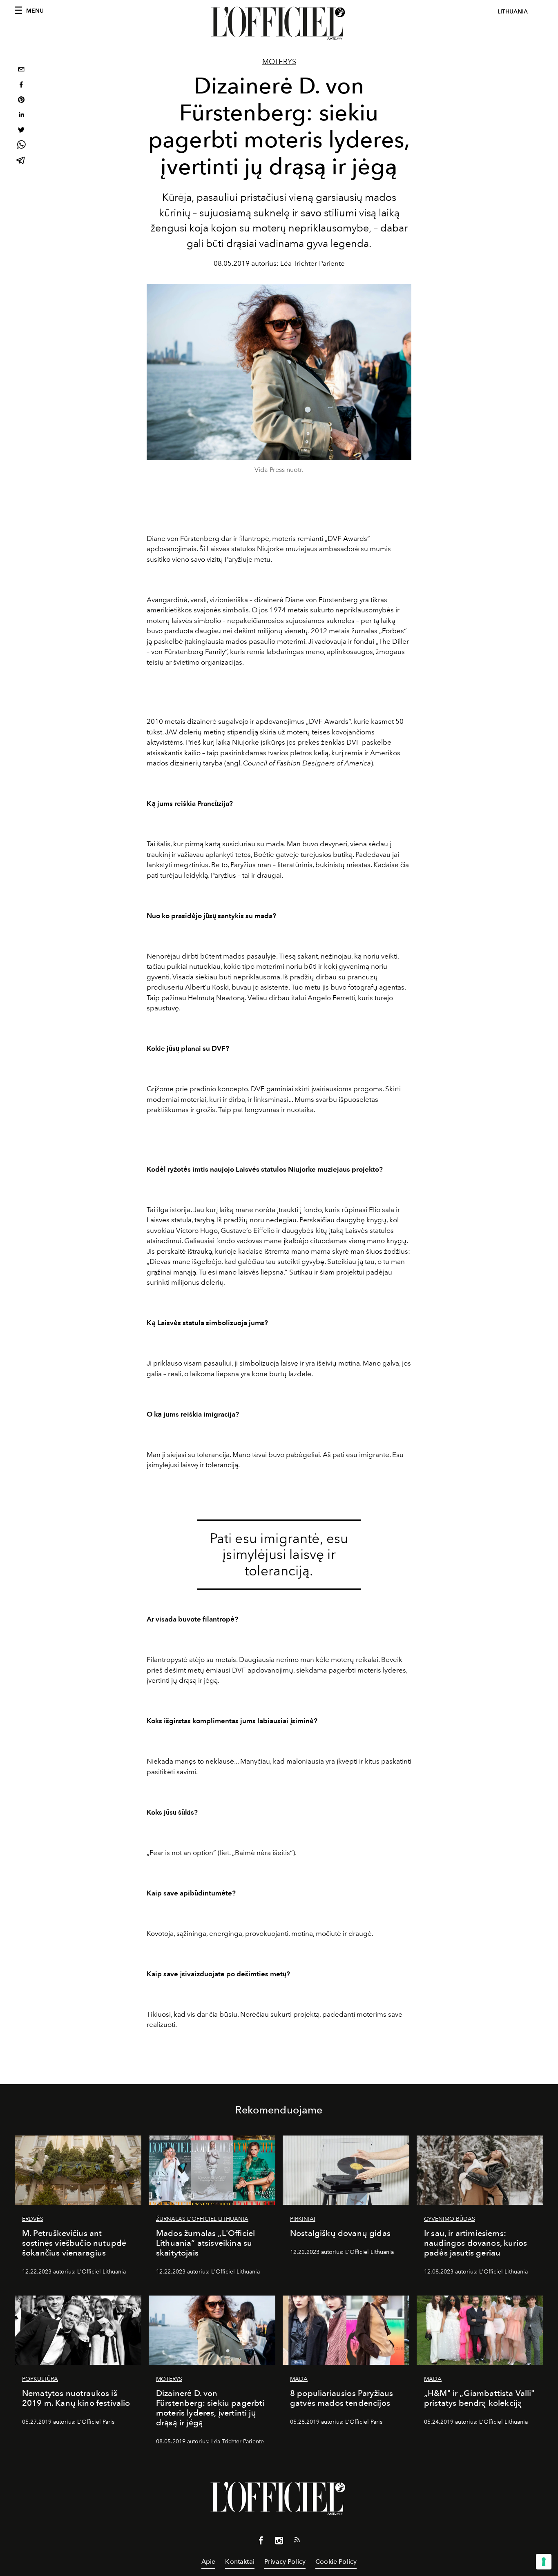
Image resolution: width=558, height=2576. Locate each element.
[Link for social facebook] (261, 2542)
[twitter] (21, 131)
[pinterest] (21, 101)
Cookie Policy (336, 2562)
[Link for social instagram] (279, 2542)
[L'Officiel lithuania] (279, 23)
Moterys (279, 62)
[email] (21, 70)
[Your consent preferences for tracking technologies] (544, 2562)
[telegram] (21, 161)
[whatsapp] (21, 146)
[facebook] (21, 86)
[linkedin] (21, 116)
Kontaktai (240, 2562)
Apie (209, 2562)
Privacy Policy (285, 2562)
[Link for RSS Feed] (297, 2541)
